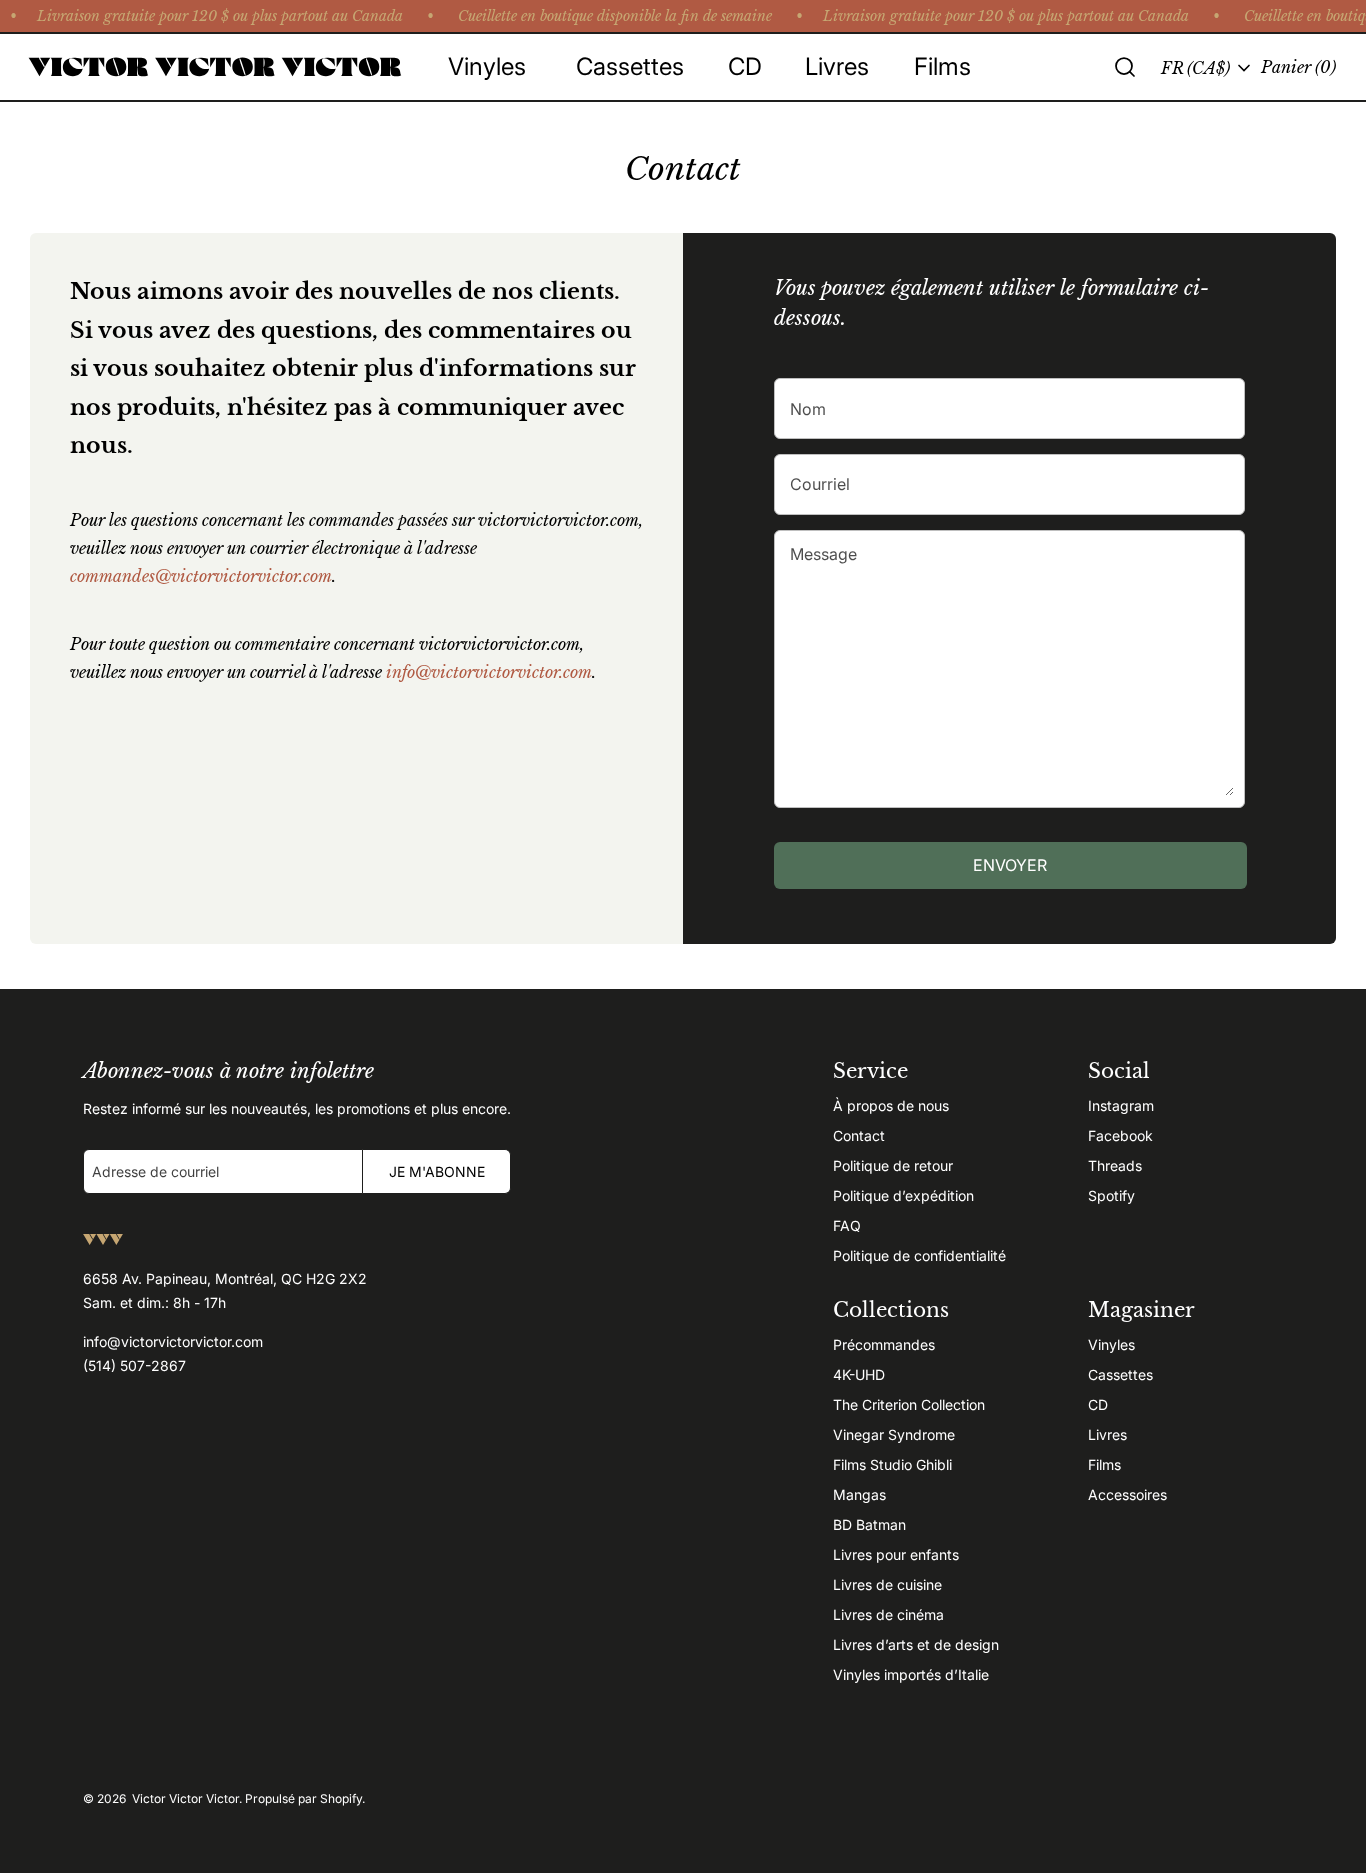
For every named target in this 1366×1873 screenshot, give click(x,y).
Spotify (1111, 1195)
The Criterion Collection (909, 1404)
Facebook (1120, 1135)
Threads (1115, 1165)
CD (1098, 1404)
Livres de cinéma (888, 1614)
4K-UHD (859, 1374)
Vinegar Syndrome (894, 1434)
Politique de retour (893, 1165)
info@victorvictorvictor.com (489, 672)
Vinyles (1111, 1344)
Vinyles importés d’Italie (911, 1674)
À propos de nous (891, 1105)
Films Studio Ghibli (892, 1464)
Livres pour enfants (896, 1554)
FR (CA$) (1195, 68)
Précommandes (884, 1344)
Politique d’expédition (903, 1195)
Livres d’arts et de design (916, 1644)
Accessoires (1127, 1494)
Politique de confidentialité (919, 1255)
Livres (1107, 1434)
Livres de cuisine (887, 1584)
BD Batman (869, 1524)
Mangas (859, 1494)
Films (1104, 1464)
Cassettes (1120, 1374)
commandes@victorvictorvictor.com (201, 576)
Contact (859, 1135)
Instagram (1121, 1105)
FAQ (847, 1225)
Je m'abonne (437, 1171)
